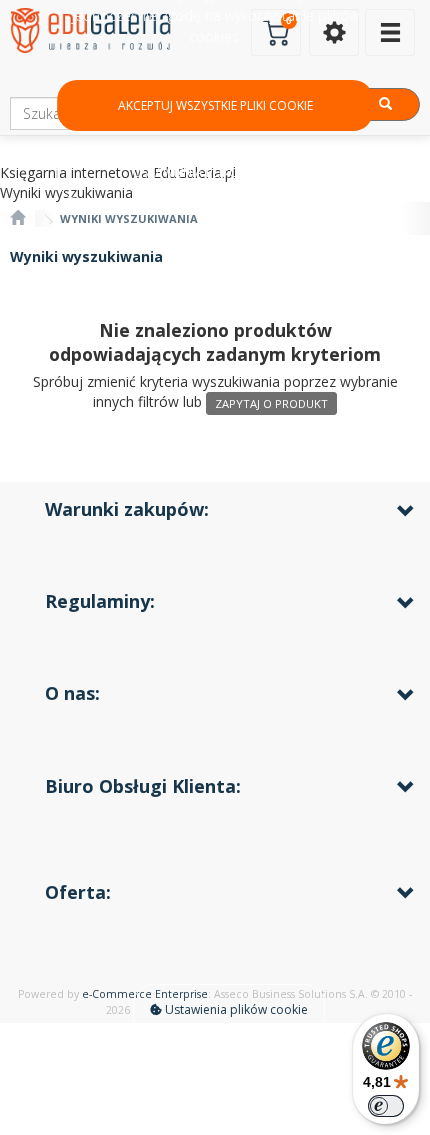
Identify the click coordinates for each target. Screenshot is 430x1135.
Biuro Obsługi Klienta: (143, 786)
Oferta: (78, 892)
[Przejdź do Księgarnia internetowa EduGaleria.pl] (17, 218)
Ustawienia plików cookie (235, 1009)
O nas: (72, 693)
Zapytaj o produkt (271, 403)
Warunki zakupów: (127, 509)
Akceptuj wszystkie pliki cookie (215, 105)
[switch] (386, 1106)
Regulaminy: (100, 601)
